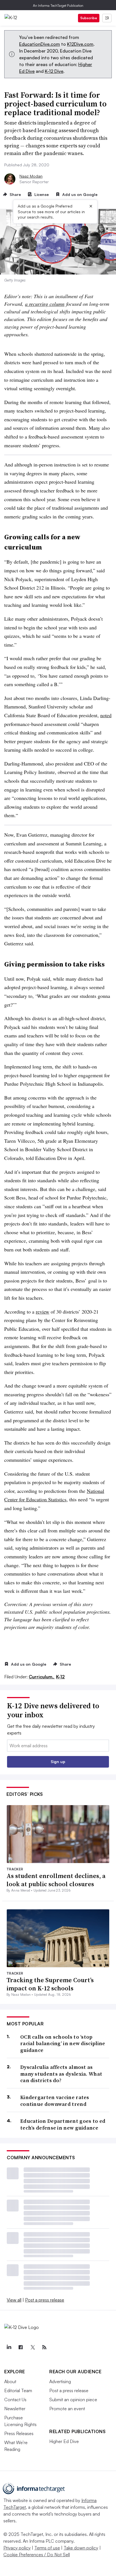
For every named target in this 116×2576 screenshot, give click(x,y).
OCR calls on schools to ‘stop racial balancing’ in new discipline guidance (63, 2043)
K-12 (60, 1677)
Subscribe (89, 18)
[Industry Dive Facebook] (21, 2347)
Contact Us (15, 2400)
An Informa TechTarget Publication (58, 6)
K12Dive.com (80, 44)
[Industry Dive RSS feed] (44, 2347)
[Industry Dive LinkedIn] (9, 2347)
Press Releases (19, 2433)
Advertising (60, 2381)
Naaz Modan (31, 176)
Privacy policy (17, 2548)
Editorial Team (18, 2390)
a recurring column (45, 304)
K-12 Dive (54, 71)
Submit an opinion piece (73, 2400)
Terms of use (47, 2548)
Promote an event (67, 2409)
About (10, 2381)
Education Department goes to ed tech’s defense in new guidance (63, 2124)
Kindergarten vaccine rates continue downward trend (55, 2101)
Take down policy (81, 2548)
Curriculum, (42, 1677)
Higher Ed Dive (64, 2441)
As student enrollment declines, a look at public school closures (56, 1880)
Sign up (58, 1762)
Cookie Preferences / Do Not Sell (37, 2555)
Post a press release (45, 2300)
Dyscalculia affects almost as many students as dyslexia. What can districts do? (61, 2074)
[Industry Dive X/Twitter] (32, 2347)
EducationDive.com (40, 44)
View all (14, 2300)
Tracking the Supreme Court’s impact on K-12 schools (50, 1984)
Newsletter (15, 2409)
